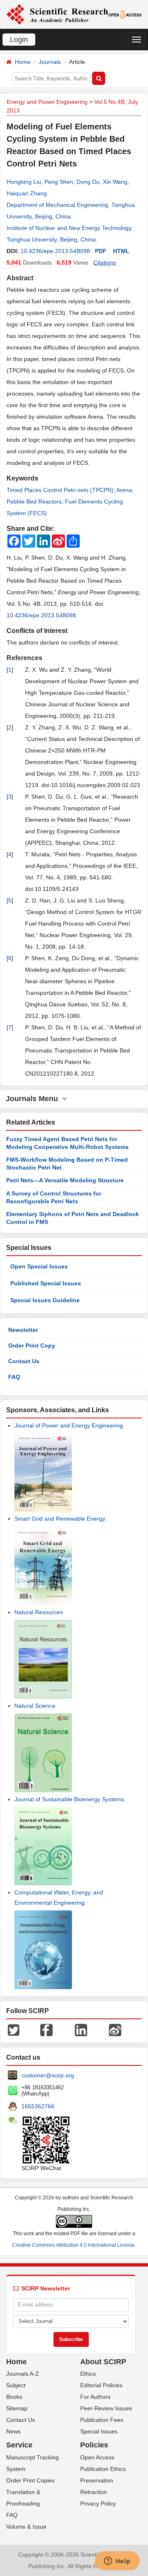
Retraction (94, 2492)
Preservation (97, 2480)
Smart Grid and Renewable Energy (60, 1519)
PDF (101, 251)
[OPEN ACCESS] (125, 14)
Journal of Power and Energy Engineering (69, 1425)
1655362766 (38, 2106)
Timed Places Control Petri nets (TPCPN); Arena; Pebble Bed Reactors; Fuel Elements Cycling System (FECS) (70, 502)
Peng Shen (59, 182)
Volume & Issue (26, 2527)
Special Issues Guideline (45, 1300)
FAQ (14, 1377)
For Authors (95, 2397)
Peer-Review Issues (106, 2408)
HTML (121, 251)
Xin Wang (115, 182)
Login (19, 40)
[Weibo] (115, 2029)
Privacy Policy (98, 2503)
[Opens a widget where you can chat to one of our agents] (117, 2562)
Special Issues (99, 2431)
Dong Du (88, 182)
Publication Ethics (103, 2469)
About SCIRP (103, 2362)
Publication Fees (102, 2420)
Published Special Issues (46, 1283)
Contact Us (24, 1361)
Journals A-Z (23, 2374)
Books (14, 2397)
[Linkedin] (81, 2029)
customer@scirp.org (48, 2075)
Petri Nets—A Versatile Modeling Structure (65, 1180)
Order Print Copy (32, 1345)
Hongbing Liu (24, 182)
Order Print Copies (30, 2480)
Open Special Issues (39, 1266)
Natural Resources (39, 1612)
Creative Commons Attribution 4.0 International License (73, 2245)
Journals (50, 62)
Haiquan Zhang (27, 193)
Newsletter (23, 1330)
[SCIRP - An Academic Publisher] (57, 14)
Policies (94, 2445)
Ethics (88, 2374)
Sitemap (17, 2408)
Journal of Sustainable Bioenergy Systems (69, 1799)
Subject (16, 2385)
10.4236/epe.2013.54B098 (55, 251)
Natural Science (35, 1706)
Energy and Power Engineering (47, 102)
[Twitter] (14, 2029)
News (13, 2431)
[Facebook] (46, 2029)
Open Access (97, 2457)
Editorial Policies (101, 2385)
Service (19, 2445)
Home (23, 62)
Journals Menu (34, 1099)
